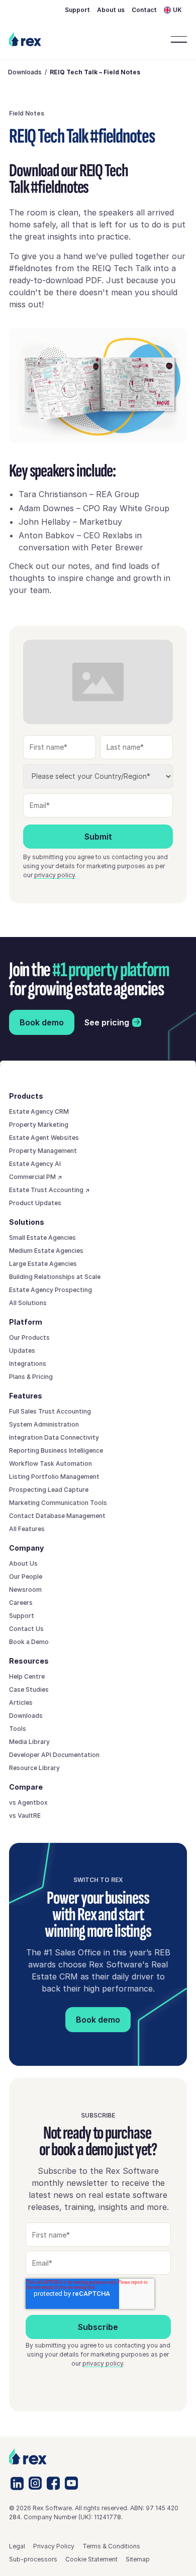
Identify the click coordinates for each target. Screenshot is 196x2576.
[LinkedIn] (17, 2483)
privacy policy (55, 875)
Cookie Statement (91, 2559)
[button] (175, 10)
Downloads (25, 72)
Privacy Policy (54, 2546)
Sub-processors (33, 2559)
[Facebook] (53, 2483)
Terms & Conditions (111, 2546)
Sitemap (138, 2559)
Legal (17, 2546)
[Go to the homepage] (28, 2457)
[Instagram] (35, 2483)
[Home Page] (25, 39)
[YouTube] (71, 2483)
